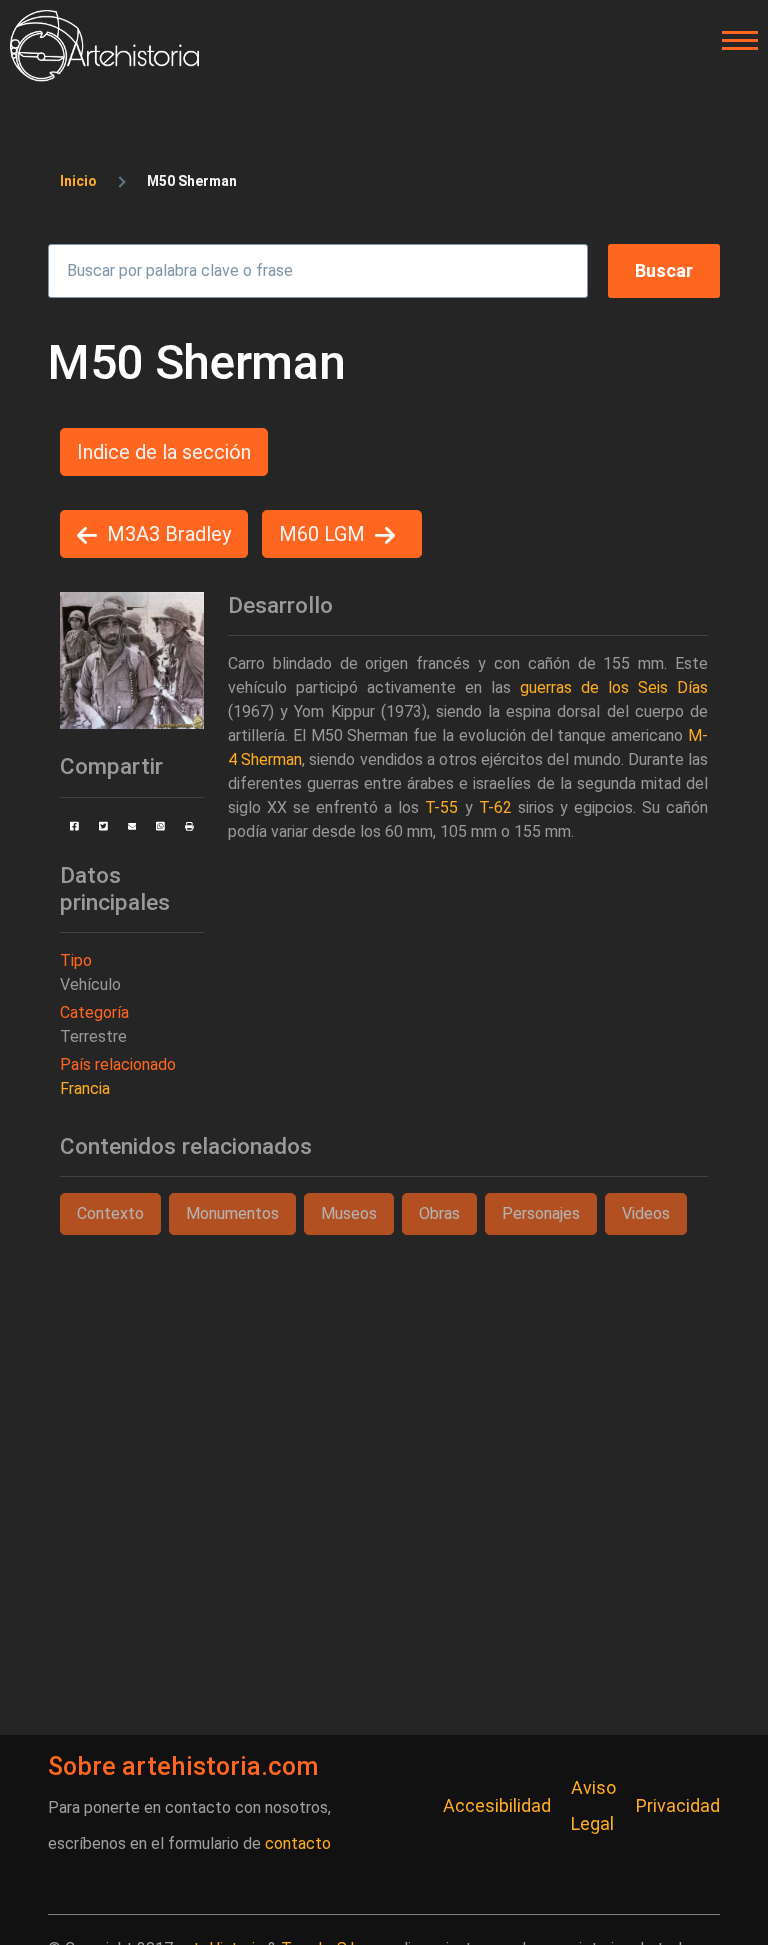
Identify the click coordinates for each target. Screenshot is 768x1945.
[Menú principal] (734, 41)
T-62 (495, 807)
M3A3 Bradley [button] (169, 534)
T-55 (441, 807)
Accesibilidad (497, 1805)
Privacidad (678, 1805)
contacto (298, 1843)
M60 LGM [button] (322, 534)
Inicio (78, 181)
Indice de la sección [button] (164, 452)
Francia (85, 1088)
